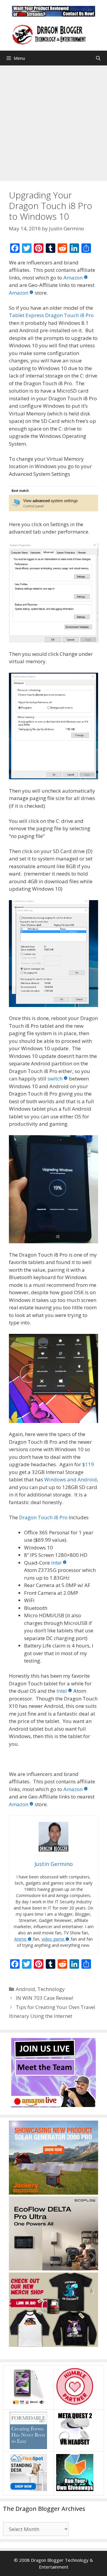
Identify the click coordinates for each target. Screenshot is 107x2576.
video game (53, 1939)
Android (25, 1989)
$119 (88, 1464)
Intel (56, 1563)
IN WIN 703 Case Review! (44, 1998)
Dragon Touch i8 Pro (43, 1517)
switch (55, 1079)
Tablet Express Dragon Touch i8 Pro (51, 315)
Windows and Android (71, 1479)
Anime (20, 1939)
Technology (51, 1989)
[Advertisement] (53, 122)
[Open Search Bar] (98, 58)
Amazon (73, 278)
